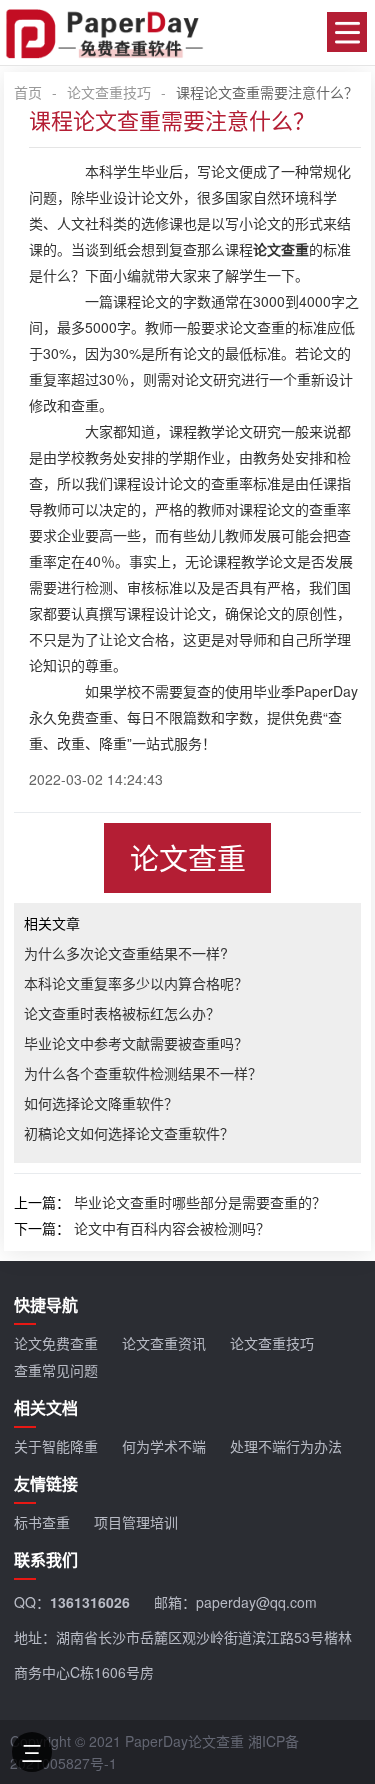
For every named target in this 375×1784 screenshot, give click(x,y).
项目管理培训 (136, 1522)
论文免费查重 (56, 1343)
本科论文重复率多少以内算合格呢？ (136, 983)
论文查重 (188, 857)
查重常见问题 (56, 1370)
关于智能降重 (56, 1446)
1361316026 (90, 1602)
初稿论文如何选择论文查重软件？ (129, 1133)
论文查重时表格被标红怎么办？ (122, 1013)
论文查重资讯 (164, 1343)
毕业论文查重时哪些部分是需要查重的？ (200, 1202)
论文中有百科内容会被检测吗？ (172, 1228)
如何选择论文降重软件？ (101, 1103)
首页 (28, 92)
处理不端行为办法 (286, 1446)
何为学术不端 (164, 1446)
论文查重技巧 (109, 92)
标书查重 (42, 1522)
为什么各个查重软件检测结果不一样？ (143, 1073)
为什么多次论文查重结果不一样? (126, 953)
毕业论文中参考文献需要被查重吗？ (136, 1043)
